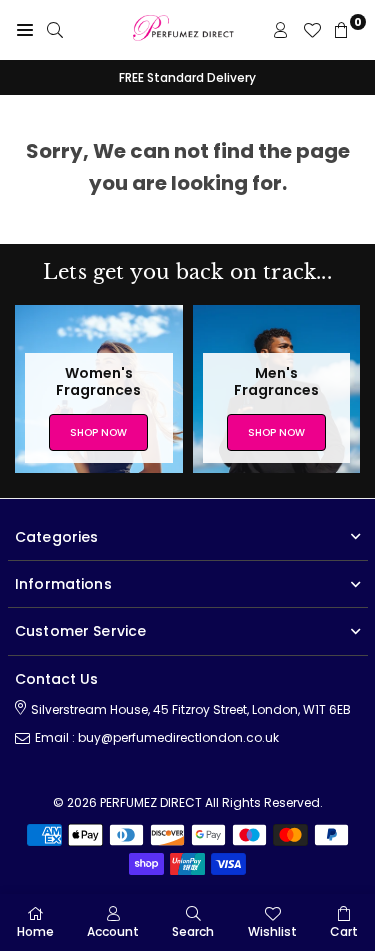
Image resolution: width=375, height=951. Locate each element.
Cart (344, 931)
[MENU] (25, 30)
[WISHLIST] (312, 30)
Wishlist (272, 931)
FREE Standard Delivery (187, 77)
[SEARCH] (55, 30)
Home (35, 931)
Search (193, 931)
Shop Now (98, 432)
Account (113, 931)
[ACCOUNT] (281, 30)
